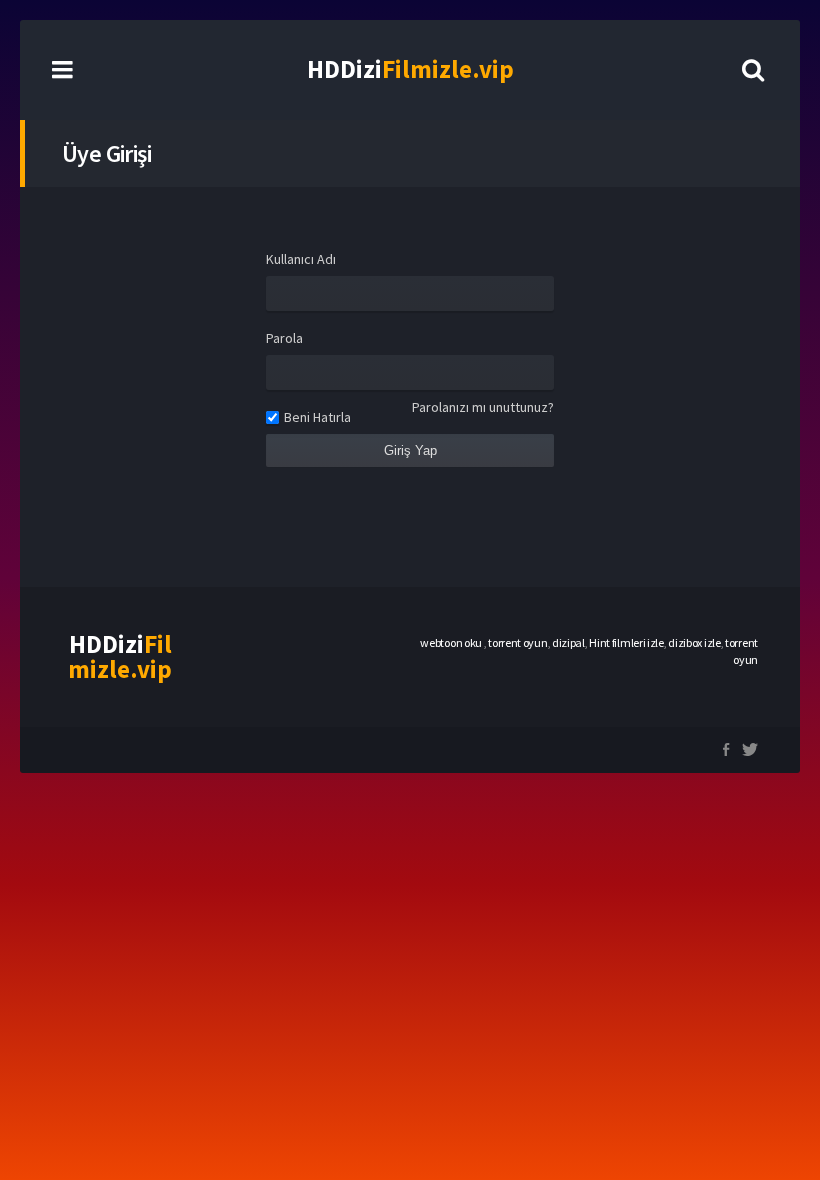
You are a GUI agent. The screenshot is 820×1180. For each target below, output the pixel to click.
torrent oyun (517, 642)
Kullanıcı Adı (301, 259)
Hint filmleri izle (626, 642)
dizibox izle (694, 642)
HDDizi (410, 69)
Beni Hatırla (317, 417)
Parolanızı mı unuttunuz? (483, 407)
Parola (284, 338)
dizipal (568, 642)
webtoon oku (451, 642)
